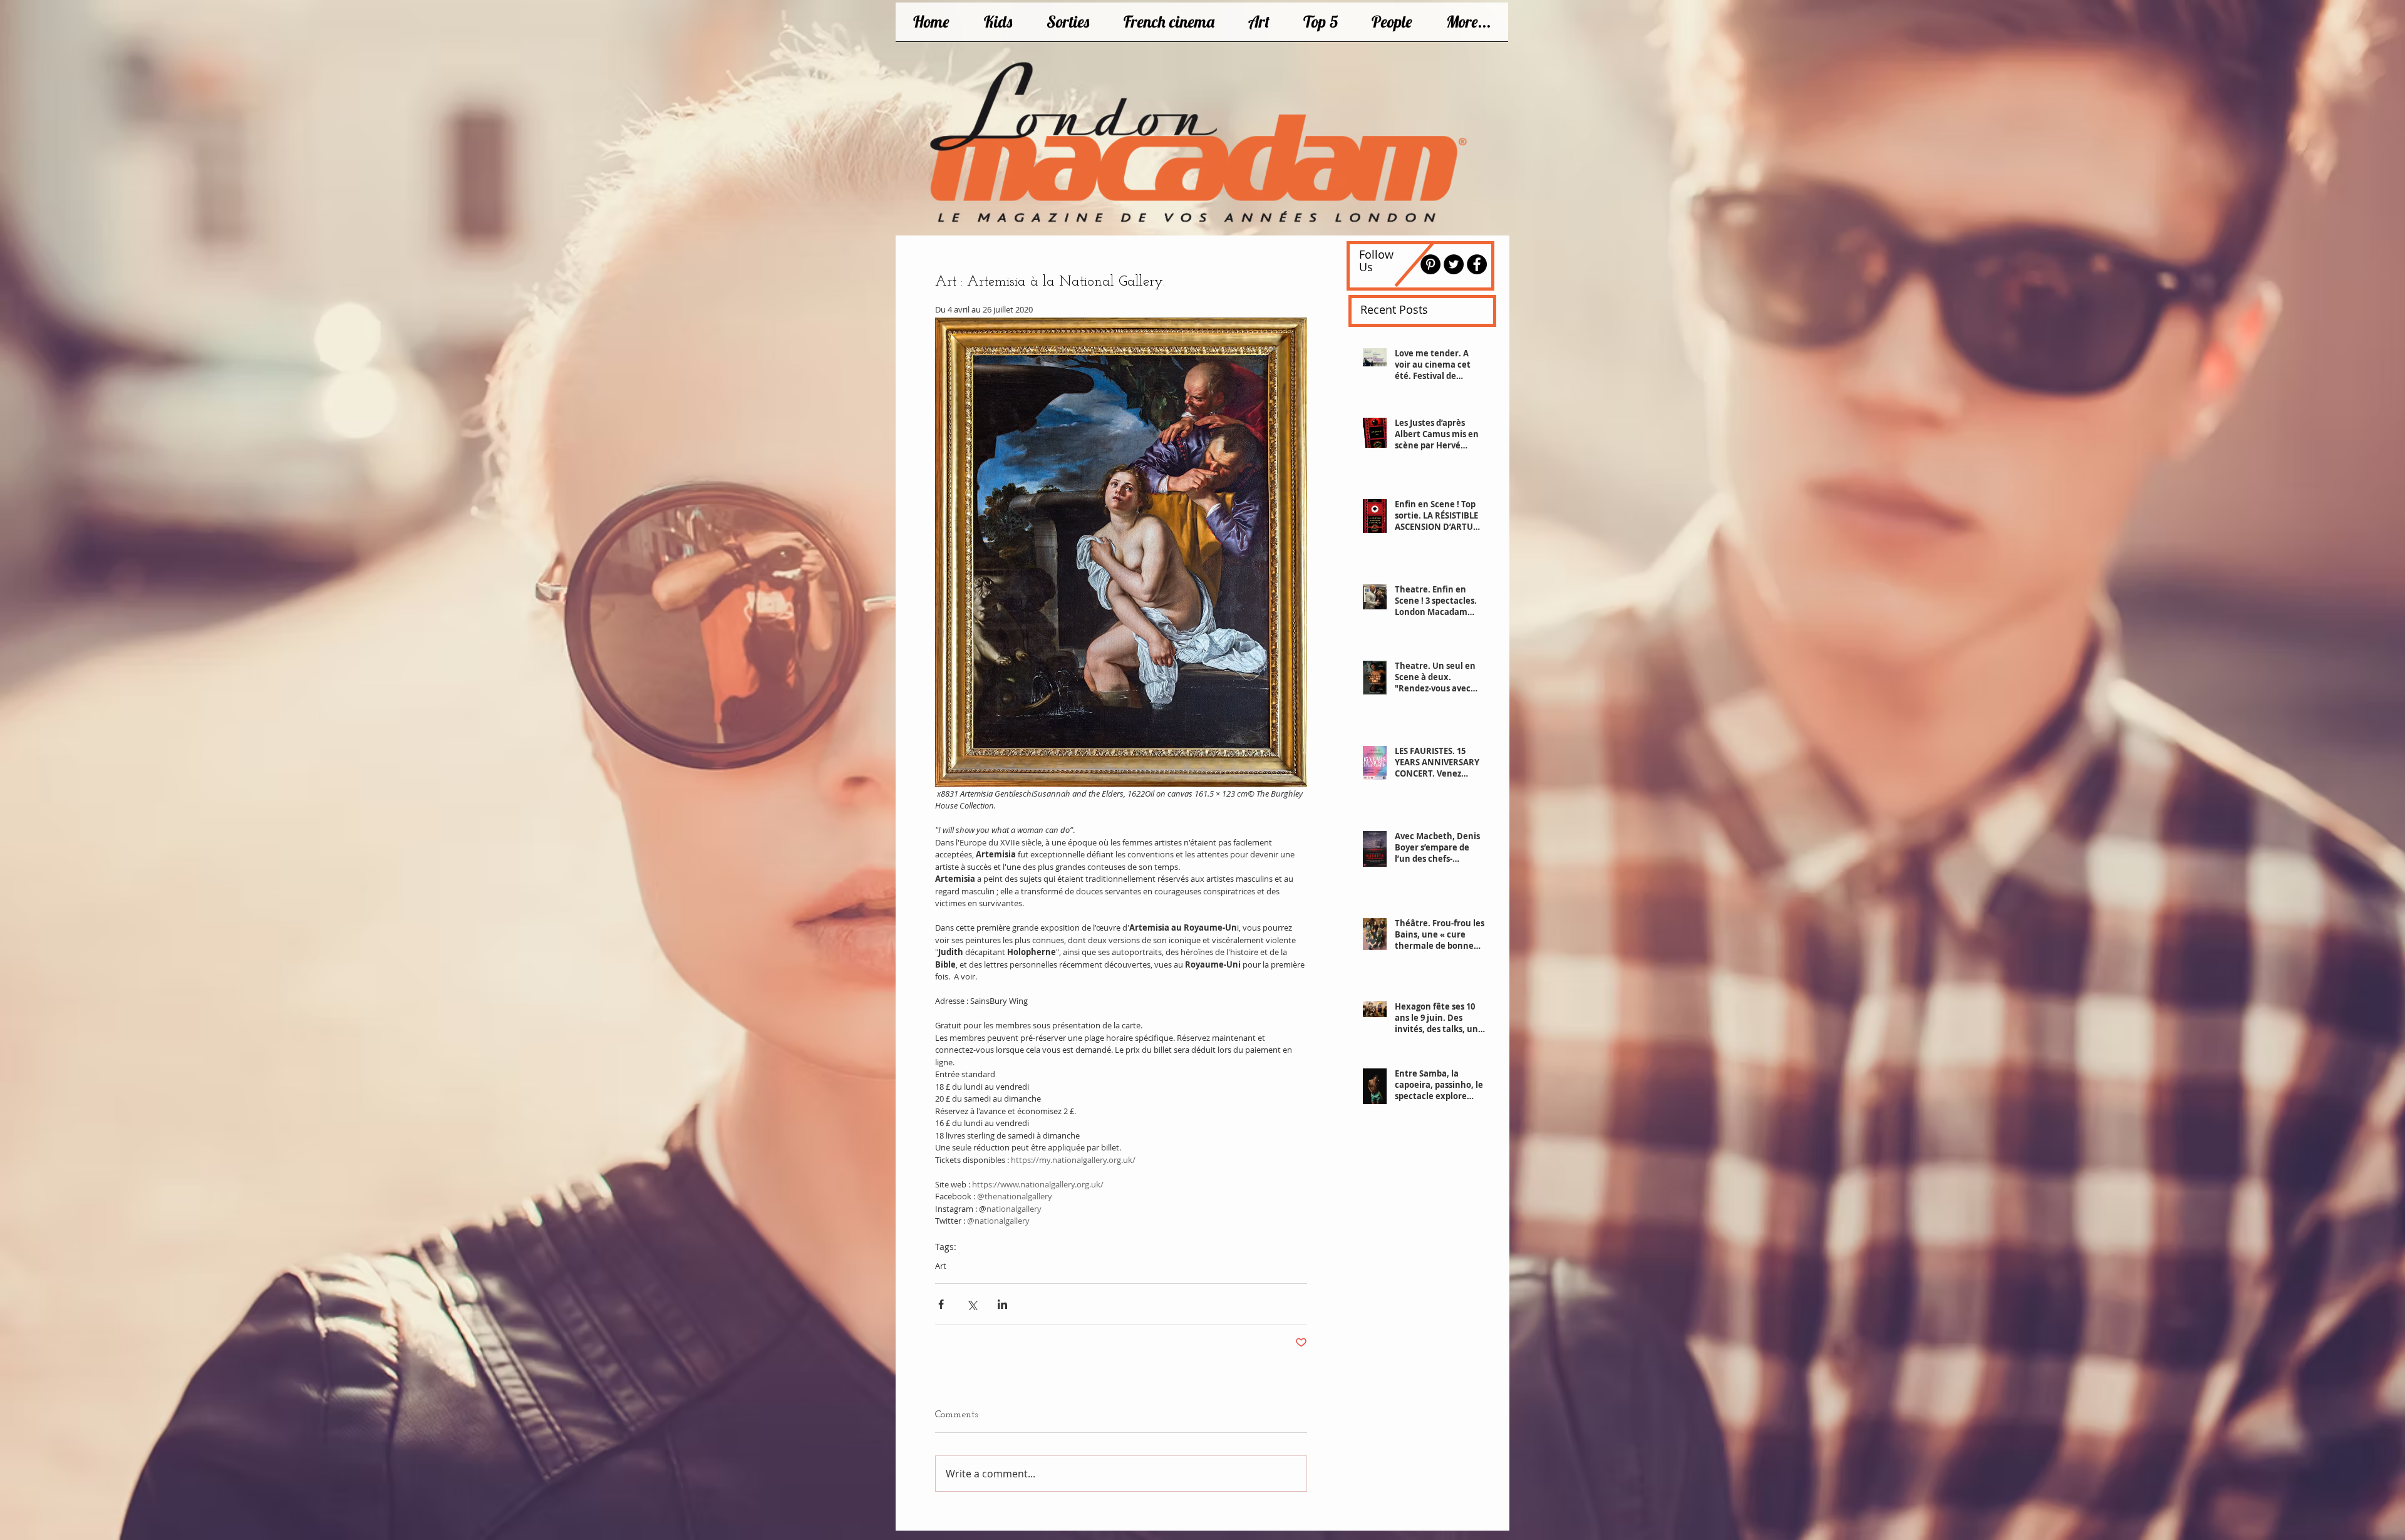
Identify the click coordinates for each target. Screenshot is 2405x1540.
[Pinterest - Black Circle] (1430, 264)
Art (941, 1266)
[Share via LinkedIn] (1002, 1304)
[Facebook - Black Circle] (1477, 264)
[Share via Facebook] (941, 1304)
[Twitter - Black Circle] (1454, 264)
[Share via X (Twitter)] (972, 1304)
